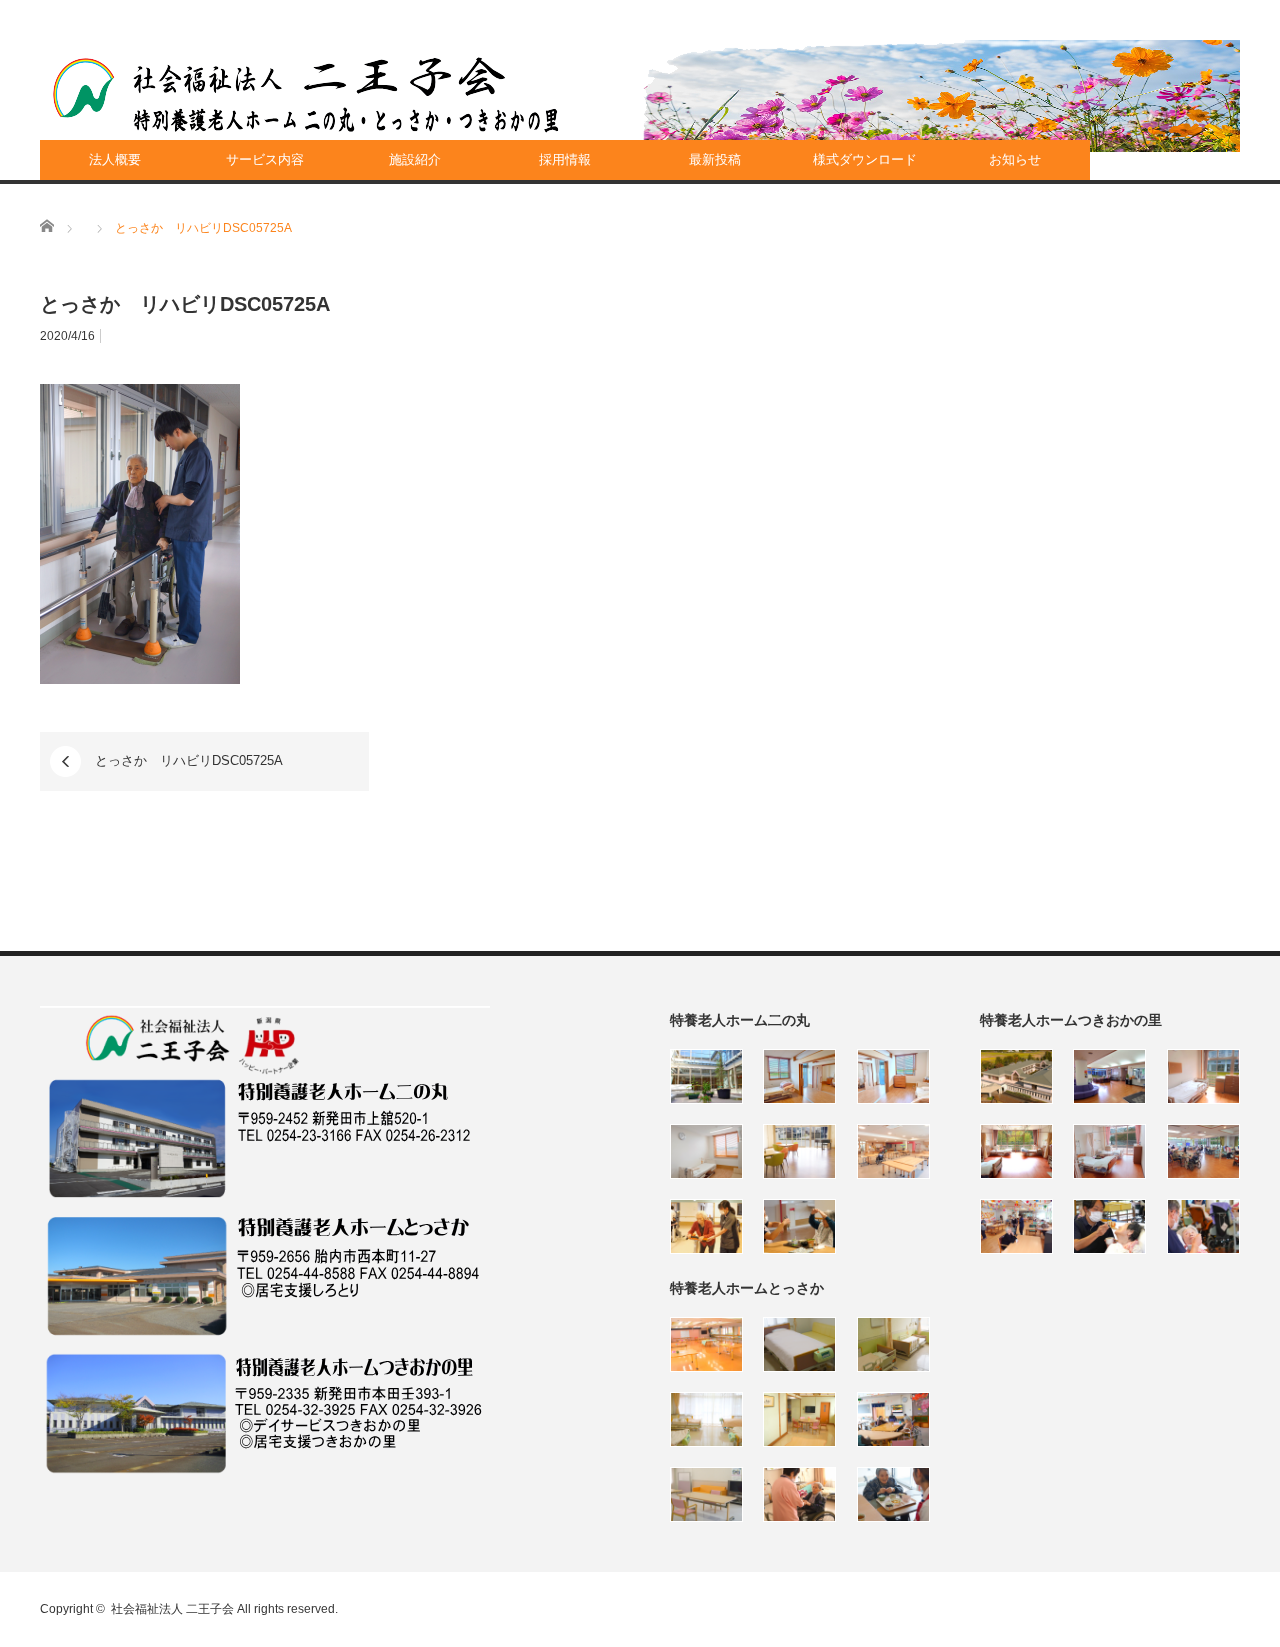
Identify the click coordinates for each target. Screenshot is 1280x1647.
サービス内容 (265, 159)
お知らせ (1015, 159)
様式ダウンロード (865, 159)
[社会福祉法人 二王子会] (306, 95)
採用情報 (565, 159)
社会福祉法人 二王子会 (172, 1609)
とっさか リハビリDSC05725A (189, 760)
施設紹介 (415, 159)
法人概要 (115, 159)
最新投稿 (715, 159)
